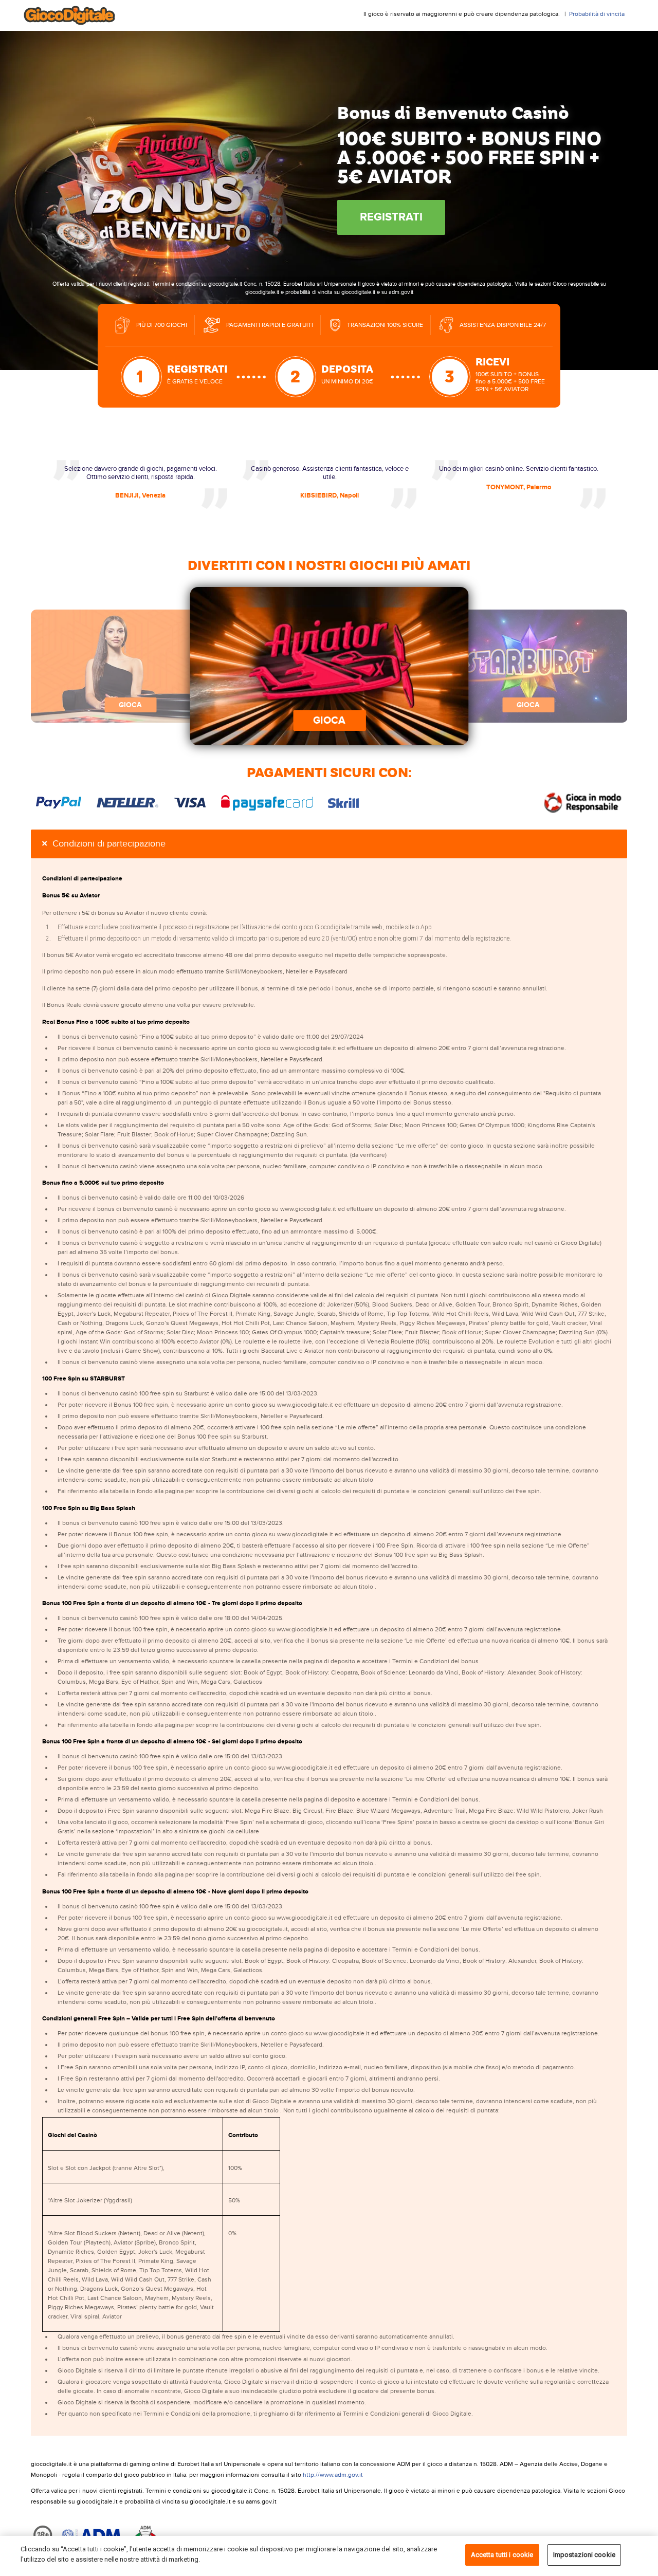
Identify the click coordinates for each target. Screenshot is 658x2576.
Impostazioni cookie (584, 2555)
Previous (108, 666)
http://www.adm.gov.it (333, 2475)
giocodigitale (77, 15)
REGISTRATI (391, 217)
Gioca (329, 721)
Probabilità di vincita (597, 14)
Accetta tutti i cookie (502, 2555)
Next (550, 666)
